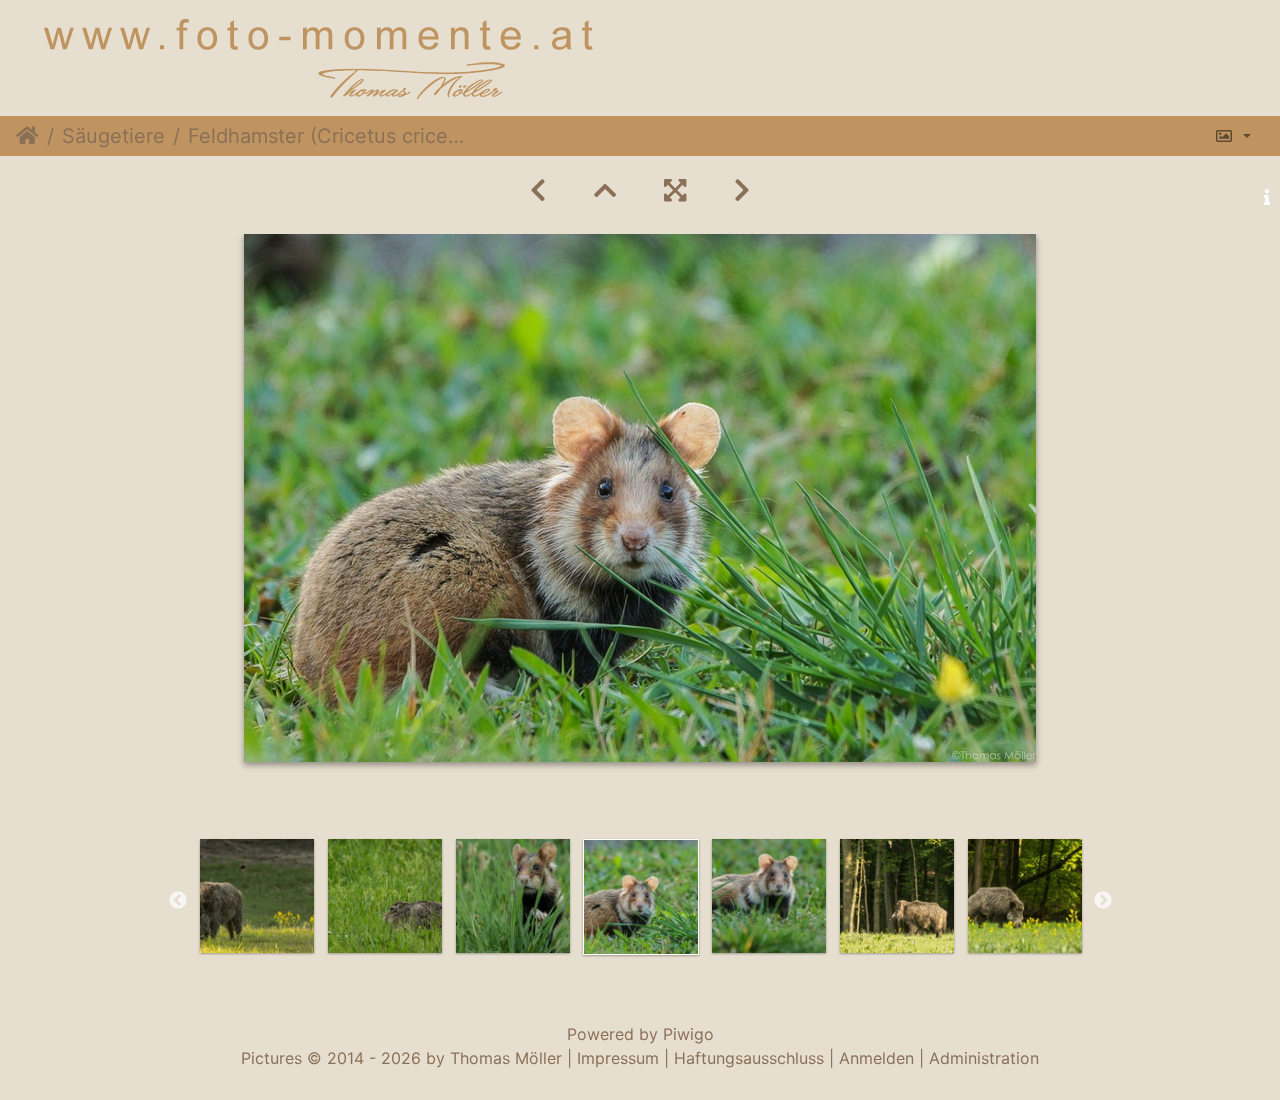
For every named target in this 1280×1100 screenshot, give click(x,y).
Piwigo (688, 1034)
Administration (984, 1058)
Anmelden (876, 1058)
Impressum (618, 1058)
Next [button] (1103, 901)
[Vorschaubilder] (605, 190)
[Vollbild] (675, 190)
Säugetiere (113, 136)
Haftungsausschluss (749, 1058)
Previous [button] (178, 901)
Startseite (27, 136)
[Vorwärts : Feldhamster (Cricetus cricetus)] (742, 190)
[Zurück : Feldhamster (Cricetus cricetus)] (538, 190)
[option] (257, 896)
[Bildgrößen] (1232, 136)
